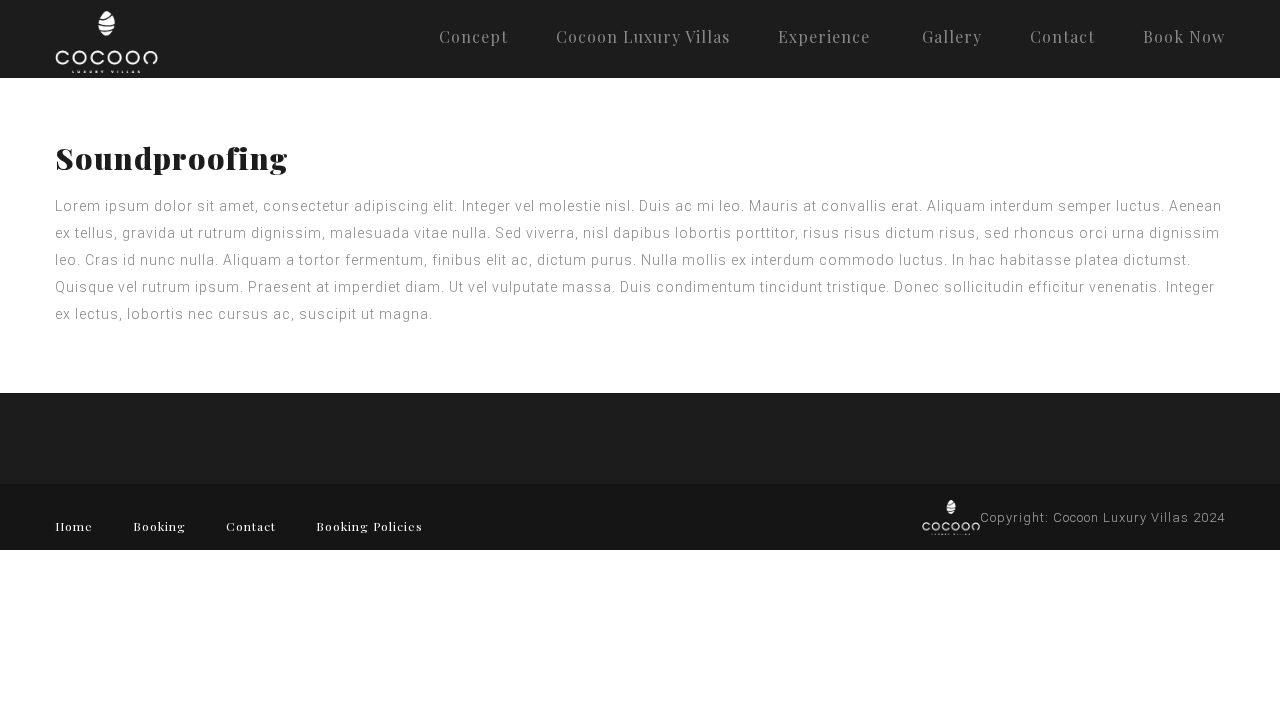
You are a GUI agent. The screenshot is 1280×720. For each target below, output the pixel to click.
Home (74, 526)
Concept (473, 36)
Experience (824, 36)
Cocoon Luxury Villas (643, 36)
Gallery (952, 36)
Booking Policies (369, 526)
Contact (1062, 36)
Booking (159, 526)
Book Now (1184, 36)
